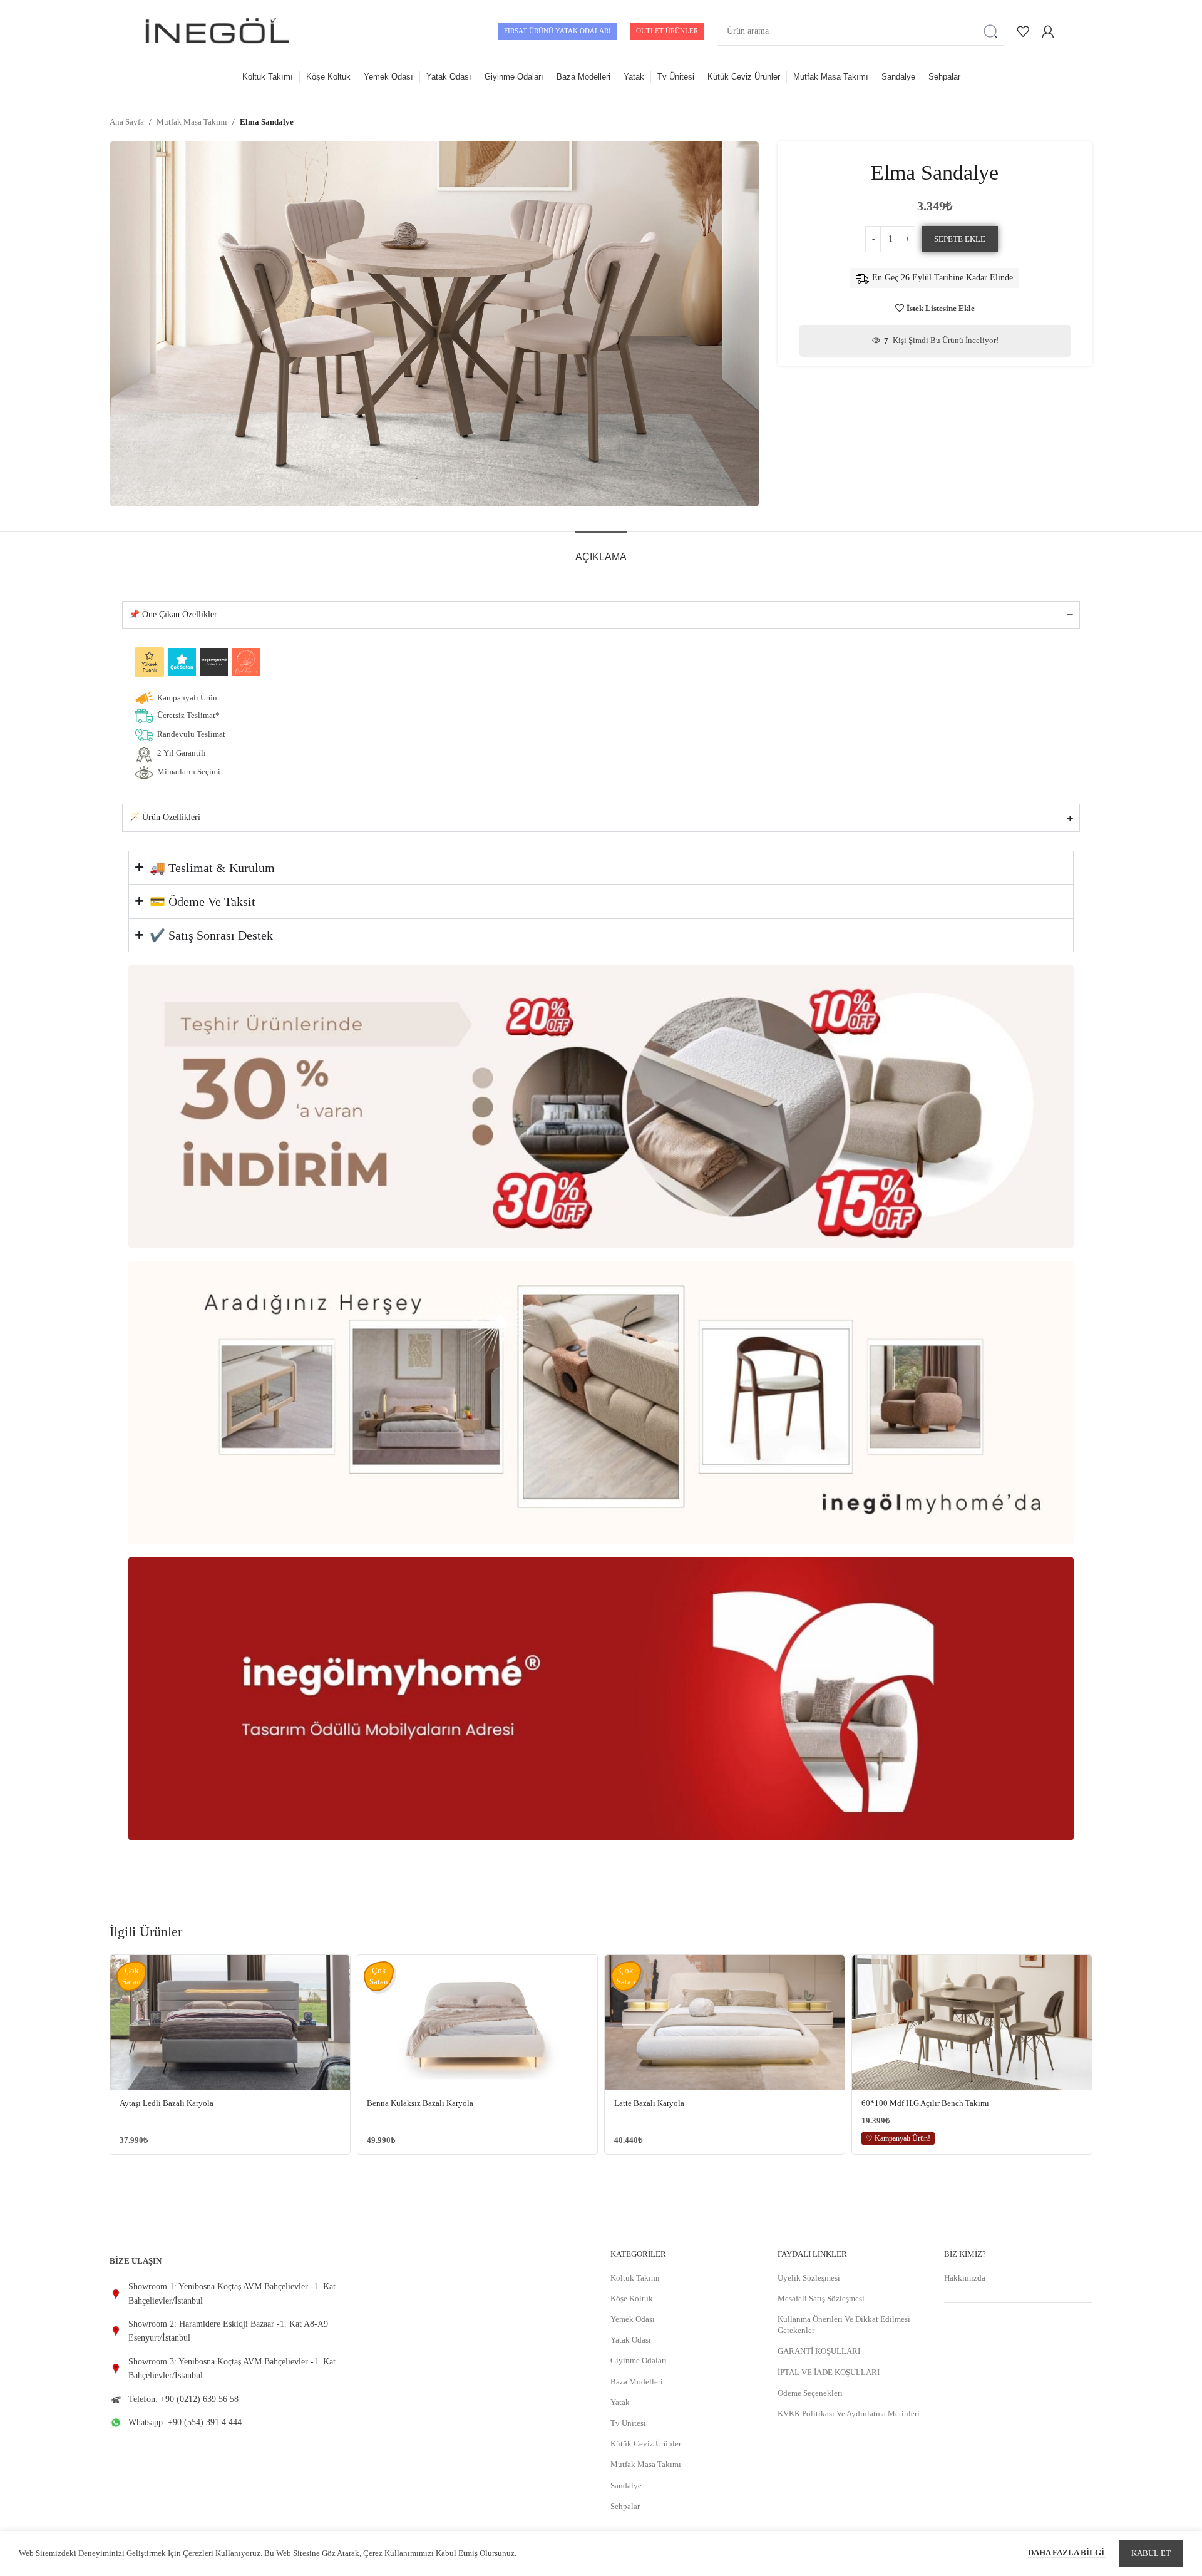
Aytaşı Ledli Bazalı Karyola (167, 2103)
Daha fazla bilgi (1067, 2553)
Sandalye (626, 2486)
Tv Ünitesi (628, 2423)
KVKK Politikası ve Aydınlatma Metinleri (849, 2414)
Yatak (620, 2402)
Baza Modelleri (637, 2382)
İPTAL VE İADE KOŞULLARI (829, 2372)
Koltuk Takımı (635, 2278)
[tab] (601, 551)
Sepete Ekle (960, 239)
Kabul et (1151, 2553)
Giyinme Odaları (639, 2360)
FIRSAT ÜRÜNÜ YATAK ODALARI (557, 31)
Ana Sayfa (127, 122)
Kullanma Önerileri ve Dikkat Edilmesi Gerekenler (844, 2325)
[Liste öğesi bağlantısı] (225, 2294)
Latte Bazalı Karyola (649, 2103)
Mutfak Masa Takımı (192, 122)
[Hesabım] (1048, 31)
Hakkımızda (965, 2278)
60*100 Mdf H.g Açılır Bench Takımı (925, 2103)
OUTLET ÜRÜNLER (667, 31)
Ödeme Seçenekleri (810, 2393)
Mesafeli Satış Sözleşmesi (821, 2298)
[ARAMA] (990, 32)
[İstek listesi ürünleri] (1023, 31)
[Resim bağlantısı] (601, 1105)
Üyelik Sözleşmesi (809, 2278)
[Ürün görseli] (230, 2023)
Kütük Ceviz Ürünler (646, 2444)
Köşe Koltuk (632, 2298)
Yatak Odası (631, 2340)
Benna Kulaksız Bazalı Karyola (420, 2103)
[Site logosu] (217, 30)
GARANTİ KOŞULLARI (819, 2351)
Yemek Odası (633, 2319)
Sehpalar (625, 2506)
